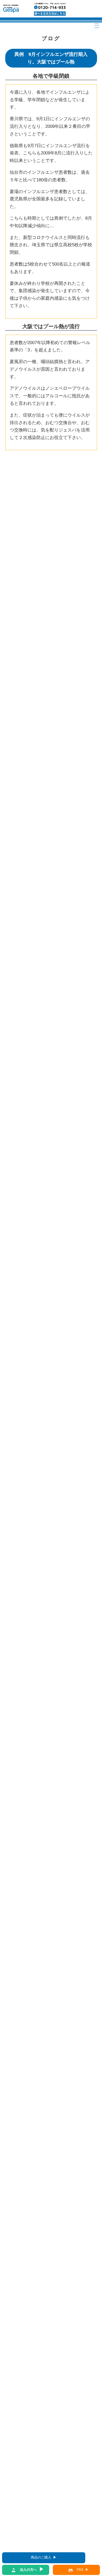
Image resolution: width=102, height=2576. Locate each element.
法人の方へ (28, 2570)
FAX (80, 2570)
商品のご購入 (41, 2557)
